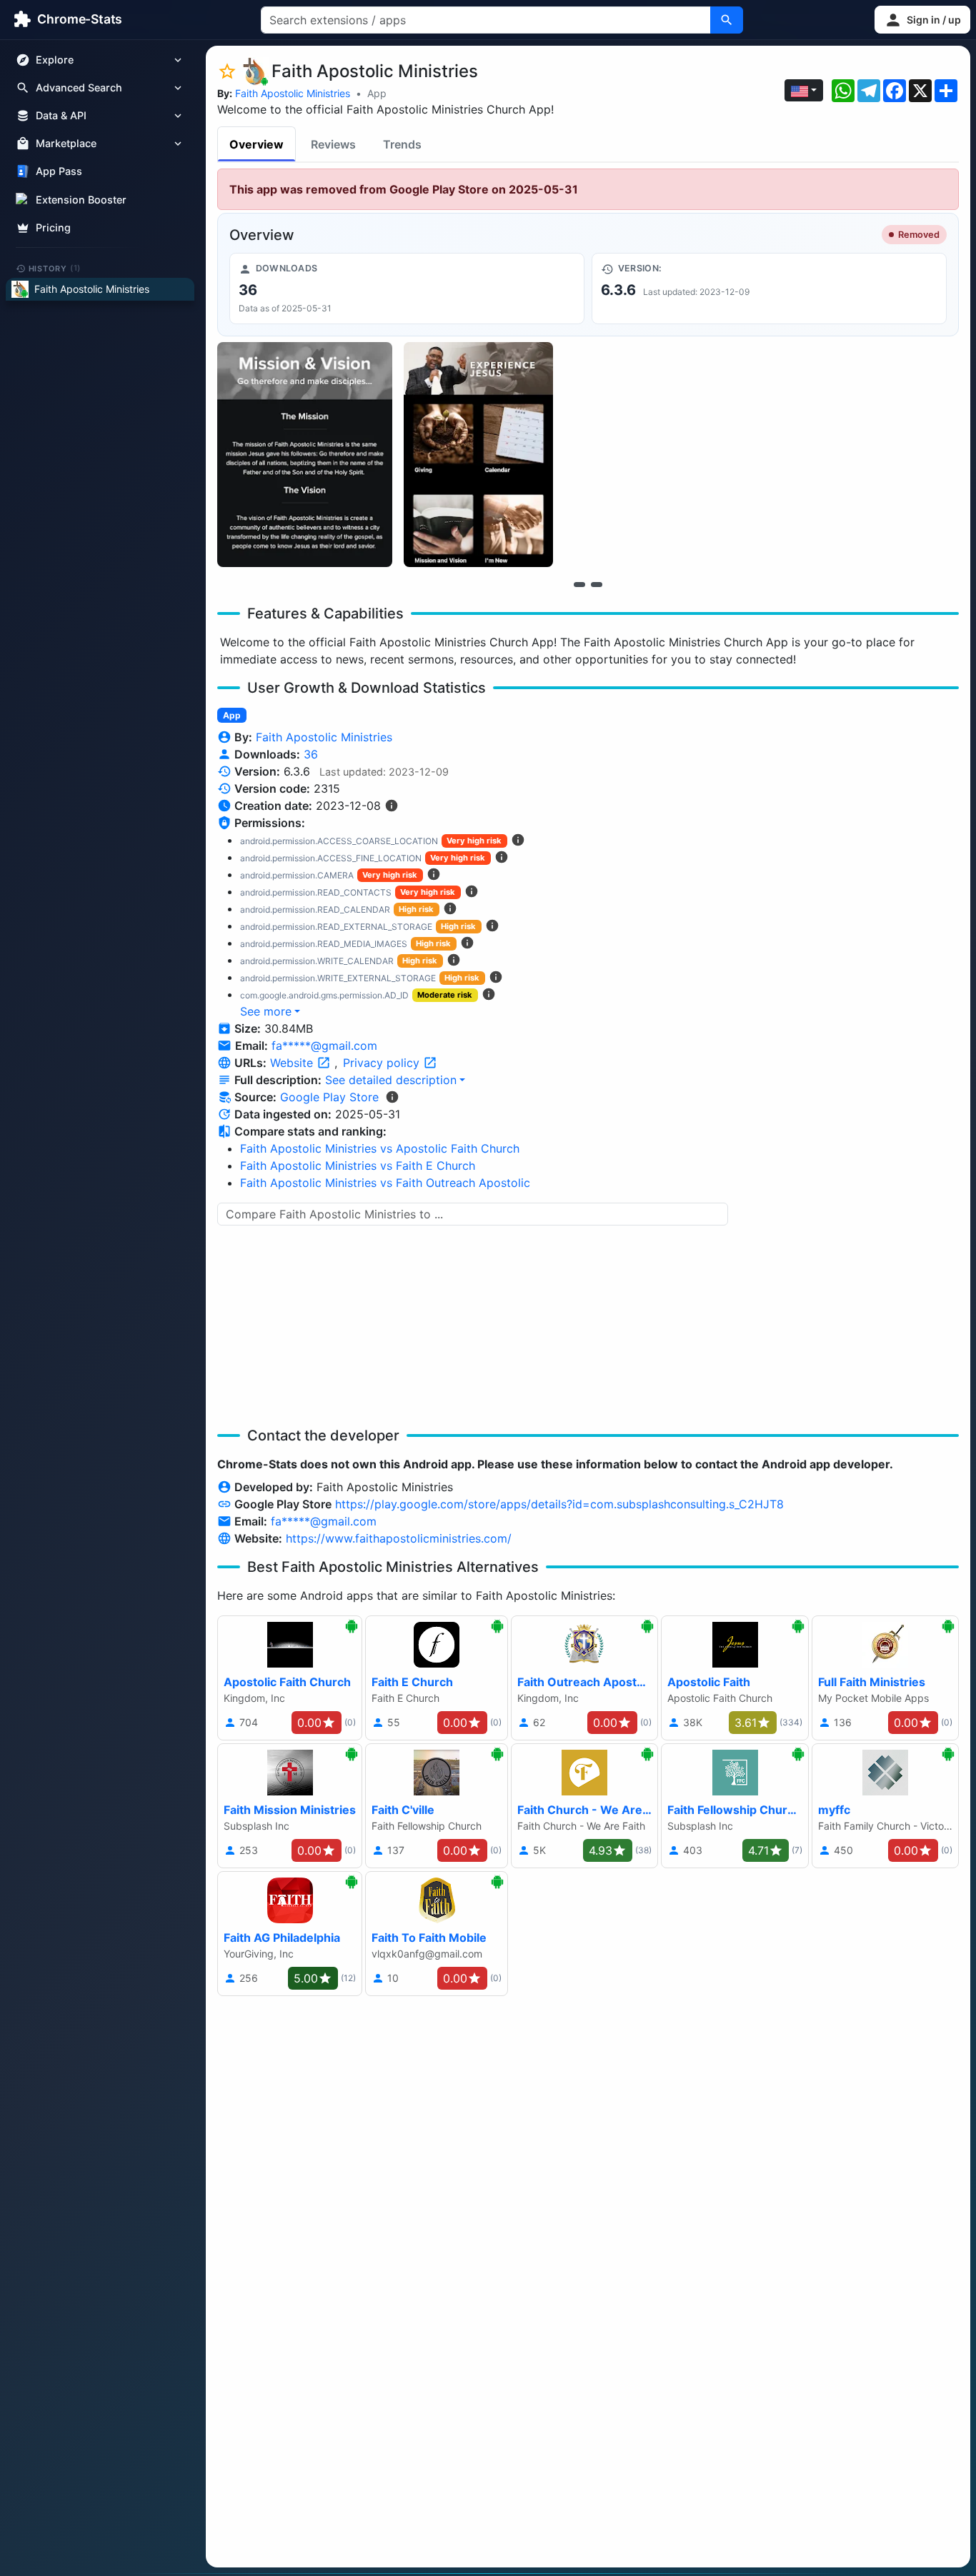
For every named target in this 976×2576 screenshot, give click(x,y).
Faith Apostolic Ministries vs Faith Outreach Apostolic (385, 1183)
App (377, 93)
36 (311, 754)
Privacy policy (383, 1063)
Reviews (333, 144)
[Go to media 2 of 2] (597, 584)
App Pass (59, 172)
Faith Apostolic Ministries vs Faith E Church (358, 1166)
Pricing (53, 227)
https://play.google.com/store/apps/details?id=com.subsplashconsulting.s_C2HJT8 (559, 1504)
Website (293, 1063)
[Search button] (727, 20)
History (55, 268)
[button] (922, 20)
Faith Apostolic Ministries (293, 93)
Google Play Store (329, 1097)
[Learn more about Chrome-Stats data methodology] (392, 1097)
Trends (402, 144)
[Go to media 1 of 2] (579, 584)
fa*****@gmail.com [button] (324, 1046)
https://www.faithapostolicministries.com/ (399, 1538)
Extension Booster (81, 200)
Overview (257, 144)
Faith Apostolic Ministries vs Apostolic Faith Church (380, 1148)
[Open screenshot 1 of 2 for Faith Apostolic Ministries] (305, 455)
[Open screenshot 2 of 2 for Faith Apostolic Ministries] (478, 455)
